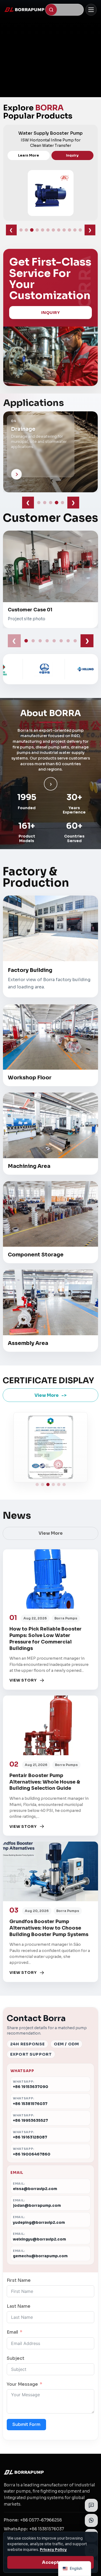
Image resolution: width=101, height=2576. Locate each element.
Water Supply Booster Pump (52, 133)
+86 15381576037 (47, 2529)
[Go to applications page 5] (62, 503)
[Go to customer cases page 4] (47, 641)
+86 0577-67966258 (41, 2520)
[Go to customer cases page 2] (33, 641)
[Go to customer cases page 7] (68, 641)
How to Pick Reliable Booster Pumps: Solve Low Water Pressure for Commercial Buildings (46, 1638)
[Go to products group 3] (32, 230)
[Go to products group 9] (64, 230)
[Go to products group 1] (21, 230)
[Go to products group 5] (43, 230)
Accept (50, 2562)
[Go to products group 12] (80, 230)
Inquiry (74, 156)
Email (12, 2332)
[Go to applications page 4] (57, 503)
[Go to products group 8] (59, 230)
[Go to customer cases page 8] (75, 641)
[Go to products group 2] (26, 230)
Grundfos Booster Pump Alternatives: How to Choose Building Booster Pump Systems (49, 1928)
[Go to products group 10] (69, 230)
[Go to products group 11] (75, 230)
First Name (19, 2280)
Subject (15, 2358)
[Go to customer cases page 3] (40, 641)
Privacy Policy (53, 2550)
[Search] (51, 10)
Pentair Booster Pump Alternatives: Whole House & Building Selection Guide (45, 1782)
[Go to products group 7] (53, 230)
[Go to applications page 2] (45, 503)
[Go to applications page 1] (39, 503)
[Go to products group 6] (48, 230)
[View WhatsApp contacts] (91, 2520)
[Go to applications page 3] (51, 503)
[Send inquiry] (91, 2505)
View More (47, 1395)
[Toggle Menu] (91, 10)
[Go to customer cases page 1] (26, 641)
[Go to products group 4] (37, 230)
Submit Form (26, 2424)
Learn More (30, 156)
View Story (23, 1680)
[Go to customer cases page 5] (54, 641)
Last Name (19, 2306)
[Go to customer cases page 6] (61, 641)
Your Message (22, 2384)
